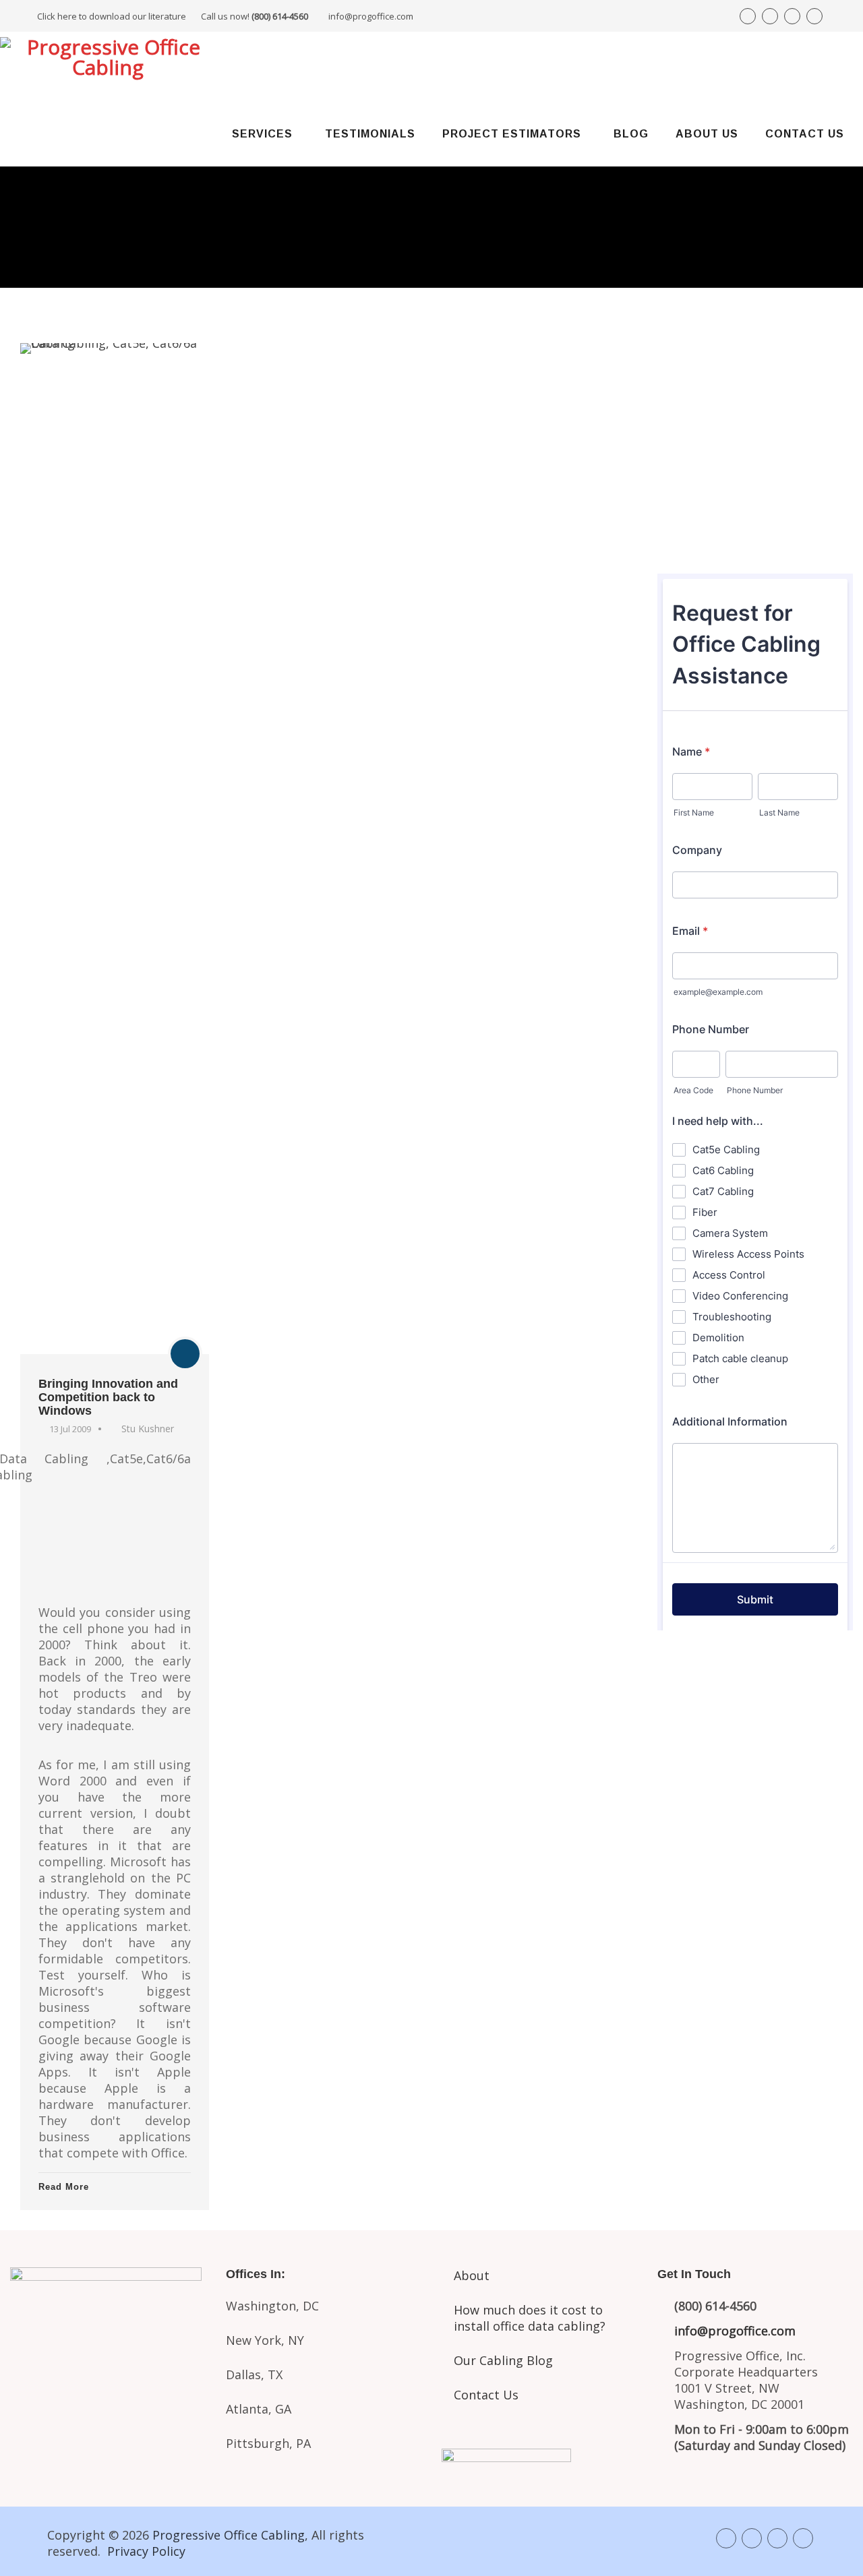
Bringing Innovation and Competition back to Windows (108, 1397)
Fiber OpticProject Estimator (108, 2436)
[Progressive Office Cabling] (108, 65)
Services (262, 134)
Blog (631, 134)
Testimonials (370, 134)
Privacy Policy (146, 2551)
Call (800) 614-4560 (732, 392)
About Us (707, 134)
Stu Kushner (148, 1429)
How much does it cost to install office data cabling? (530, 2318)
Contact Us (805, 134)
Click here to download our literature (173, 16)
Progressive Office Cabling (229, 2535)
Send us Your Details (755, 440)
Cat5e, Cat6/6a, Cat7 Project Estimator (108, 2379)
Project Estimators (512, 134)
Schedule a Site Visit (755, 485)
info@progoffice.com (371, 16)
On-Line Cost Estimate (755, 531)
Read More (64, 2187)
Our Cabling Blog (503, 2360)
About (472, 2275)
